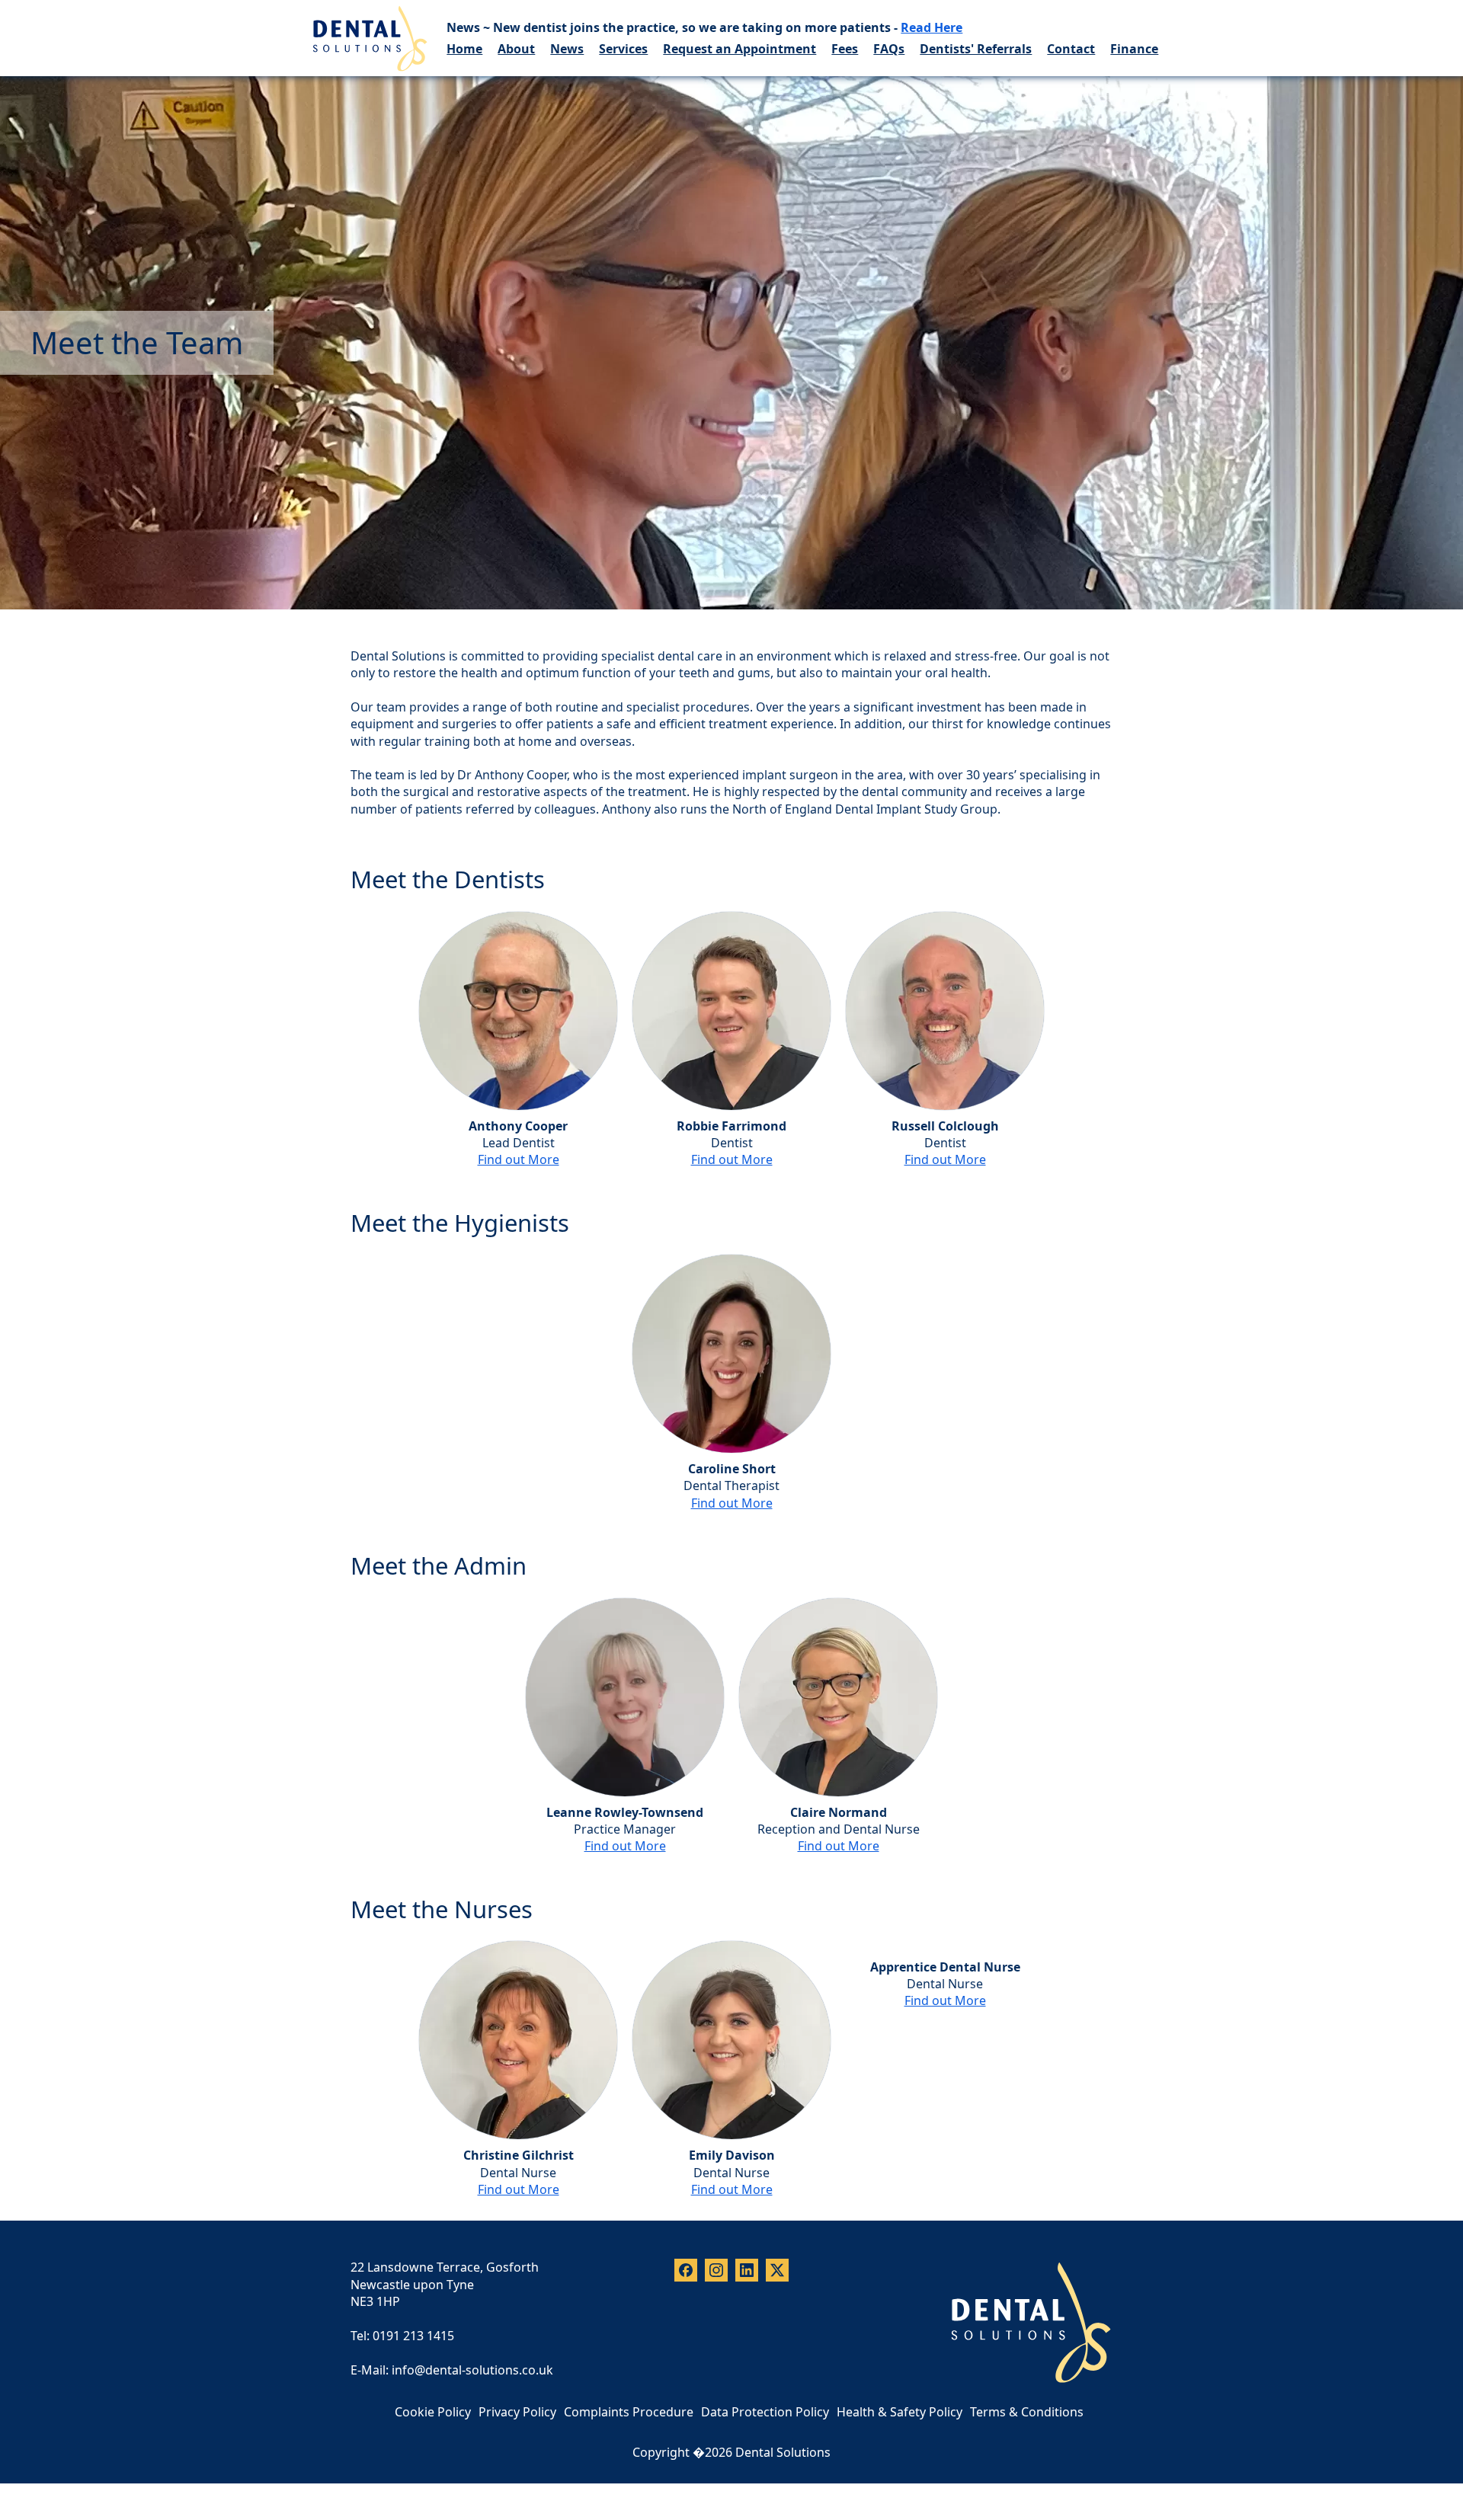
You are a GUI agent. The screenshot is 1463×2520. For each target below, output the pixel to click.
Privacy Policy (517, 2412)
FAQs (889, 49)
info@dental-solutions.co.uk (472, 2370)
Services (623, 49)
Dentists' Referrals (976, 49)
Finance (1134, 49)
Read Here (932, 27)
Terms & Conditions (1027, 2412)
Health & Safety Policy (900, 2412)
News (567, 49)
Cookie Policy (433, 2412)
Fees (845, 49)
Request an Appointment (740, 49)
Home (464, 49)
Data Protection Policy (765, 2412)
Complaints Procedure (629, 2412)
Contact (1071, 49)
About (516, 49)
